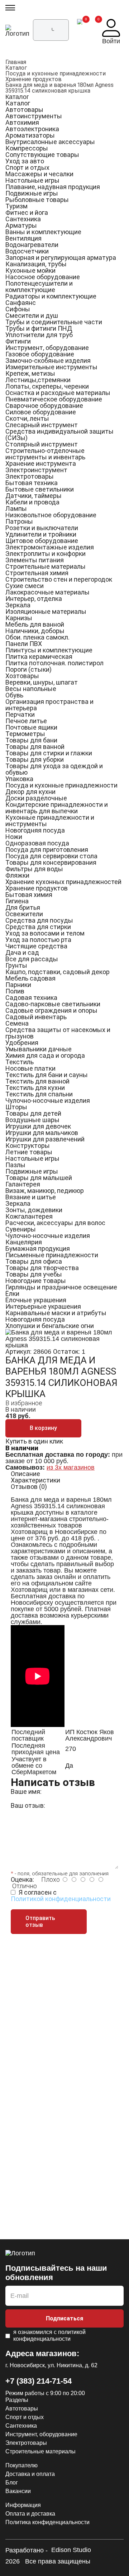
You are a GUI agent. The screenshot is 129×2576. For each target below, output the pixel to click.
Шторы (16, 1107)
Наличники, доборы (35, 631)
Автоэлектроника (32, 129)
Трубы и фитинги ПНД (39, 328)
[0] (80, 32)
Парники (18, 985)
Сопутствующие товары (42, 155)
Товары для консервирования (51, 862)
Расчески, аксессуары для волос (55, 1223)
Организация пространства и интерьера (49, 705)
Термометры (25, 734)
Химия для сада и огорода (45, 1055)
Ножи (14, 837)
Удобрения (22, 1043)
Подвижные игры (32, 193)
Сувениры (21, 1229)
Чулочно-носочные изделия (48, 1101)
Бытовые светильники (40, 489)
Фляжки (17, 875)
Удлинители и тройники (41, 534)
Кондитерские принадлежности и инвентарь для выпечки (57, 808)
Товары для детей (33, 1113)
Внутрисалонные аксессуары (50, 142)
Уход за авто (25, 161)
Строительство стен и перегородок (59, 579)
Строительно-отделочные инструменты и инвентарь (45, 454)
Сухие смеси (25, 586)
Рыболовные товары (37, 200)
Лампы (16, 509)
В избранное (24, 1403)
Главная (16, 62)
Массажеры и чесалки (39, 174)
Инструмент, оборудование (47, 348)
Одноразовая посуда (37, 843)
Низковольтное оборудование (51, 515)
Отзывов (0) (29, 1487)
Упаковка (19, 779)
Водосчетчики (27, 251)
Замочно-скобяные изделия (48, 361)
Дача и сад (22, 953)
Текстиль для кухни (35, 1088)
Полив (15, 991)
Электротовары (30, 476)
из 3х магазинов (71, 1467)
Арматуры (21, 225)
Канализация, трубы (36, 264)
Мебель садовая (30, 978)
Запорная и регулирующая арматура (61, 258)
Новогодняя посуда (35, 830)
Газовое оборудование (40, 354)
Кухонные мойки (30, 270)
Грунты (16, 965)
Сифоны (18, 309)
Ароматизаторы (30, 135)
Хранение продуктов (34, 79)
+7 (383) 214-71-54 (39, 2381)
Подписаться (64, 2318)
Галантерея (23, 1184)
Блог (12, 2483)
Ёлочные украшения (36, 1300)
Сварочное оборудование (44, 406)
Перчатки (20, 714)
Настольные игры (32, 180)
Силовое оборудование (41, 412)
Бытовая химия (29, 895)
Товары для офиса (34, 1261)
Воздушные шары (32, 1120)
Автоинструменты (34, 116)
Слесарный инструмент (42, 425)
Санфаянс (21, 303)
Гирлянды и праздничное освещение (61, 1287)
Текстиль (20, 1062)
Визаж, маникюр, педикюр (45, 1191)
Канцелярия (24, 1242)
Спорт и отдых (27, 167)
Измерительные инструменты (51, 367)
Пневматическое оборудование (54, 399)
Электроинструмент (36, 470)
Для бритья (23, 907)
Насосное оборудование (43, 277)
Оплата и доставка (30, 2514)
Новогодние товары (36, 1281)
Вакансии (18, 2491)
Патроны (19, 521)
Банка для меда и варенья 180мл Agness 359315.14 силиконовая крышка (59, 88)
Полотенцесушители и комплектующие (39, 287)
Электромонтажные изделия (50, 547)
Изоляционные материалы (46, 611)
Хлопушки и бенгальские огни (50, 1326)
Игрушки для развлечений (45, 1139)
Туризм (16, 206)
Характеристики (35, 1480)
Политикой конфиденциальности (61, 1899)
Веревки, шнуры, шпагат (42, 682)
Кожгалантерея (29, 1216)
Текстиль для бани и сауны (47, 1075)
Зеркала (18, 605)
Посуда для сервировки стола (51, 856)
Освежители (24, 914)
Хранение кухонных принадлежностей (63, 882)
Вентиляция (23, 238)
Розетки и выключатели (42, 528)
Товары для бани (31, 740)
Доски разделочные (36, 798)
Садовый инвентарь (36, 1017)
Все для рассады (32, 959)
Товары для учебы (34, 1274)
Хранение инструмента (41, 463)
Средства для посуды (39, 920)
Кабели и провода (32, 502)
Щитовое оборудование (42, 541)
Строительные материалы (46, 566)
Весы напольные (31, 689)
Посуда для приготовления (47, 850)
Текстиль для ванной (37, 1081)
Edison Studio (71, 2550)
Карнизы (19, 618)
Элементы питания (35, 560)
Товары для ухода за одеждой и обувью (54, 769)
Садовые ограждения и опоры (51, 1010)
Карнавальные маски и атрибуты (56, 1313)
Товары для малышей (39, 1178)
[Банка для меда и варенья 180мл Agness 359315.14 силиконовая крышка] (64, 1332)
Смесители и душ (32, 315)
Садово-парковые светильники (53, 1004)
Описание (25, 1474)
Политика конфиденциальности (47, 2522)
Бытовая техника (32, 483)
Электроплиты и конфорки (46, 554)
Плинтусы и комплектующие (49, 650)
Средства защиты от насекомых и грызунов (58, 1033)
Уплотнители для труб (39, 335)
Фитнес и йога (27, 213)
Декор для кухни (30, 792)
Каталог (16, 68)
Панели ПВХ (24, 644)
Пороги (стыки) (28, 669)
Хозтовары (22, 676)
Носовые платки (30, 1068)
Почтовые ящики (31, 727)
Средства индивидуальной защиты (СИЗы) (59, 435)
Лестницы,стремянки (38, 380)
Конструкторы (28, 1146)
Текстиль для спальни (39, 1094)
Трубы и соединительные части (54, 322)
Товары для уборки (35, 759)
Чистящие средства (36, 946)
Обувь (14, 695)
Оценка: (22, 1879)
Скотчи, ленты (27, 418)
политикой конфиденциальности (49, 2335)
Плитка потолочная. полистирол (54, 663)
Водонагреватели (32, 245)
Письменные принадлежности (52, 1255)
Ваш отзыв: (28, 1805)
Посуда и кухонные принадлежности (56, 73)
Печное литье (26, 721)
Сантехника (23, 219)
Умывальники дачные (39, 1049)
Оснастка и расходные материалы (58, 393)
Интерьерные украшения (43, 1306)
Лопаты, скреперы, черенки (47, 386)
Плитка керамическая (39, 657)
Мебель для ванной (35, 624)
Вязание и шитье (31, 1197)
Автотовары (24, 110)
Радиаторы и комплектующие (51, 296)
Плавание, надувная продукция (53, 187)
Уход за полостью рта (38, 940)
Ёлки (12, 1294)
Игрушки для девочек (38, 1126)
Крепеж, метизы (30, 373)
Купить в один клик (34, 1441)
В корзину (43, 1428)
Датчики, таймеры (34, 496)
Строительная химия (37, 573)
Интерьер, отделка (34, 599)
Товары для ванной (35, 747)
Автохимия (22, 122)
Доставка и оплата (30, 2474)
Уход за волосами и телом (45, 933)
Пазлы (15, 1165)
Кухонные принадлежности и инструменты (50, 821)
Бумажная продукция (38, 1248)
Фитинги (18, 341)
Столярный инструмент (42, 444)
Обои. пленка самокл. (37, 637)
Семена (17, 1023)
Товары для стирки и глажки (49, 753)
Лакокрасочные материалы (47, 592)
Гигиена (17, 901)
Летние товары (29, 1152)
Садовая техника (31, 998)
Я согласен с (61, 1896)
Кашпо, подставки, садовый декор (58, 972)
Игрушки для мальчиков (42, 1133)
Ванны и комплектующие (43, 232)
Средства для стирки (38, 927)
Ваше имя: (26, 1792)
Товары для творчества (42, 1268)
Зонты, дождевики (34, 1210)
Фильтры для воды (34, 869)
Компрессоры (27, 148)
